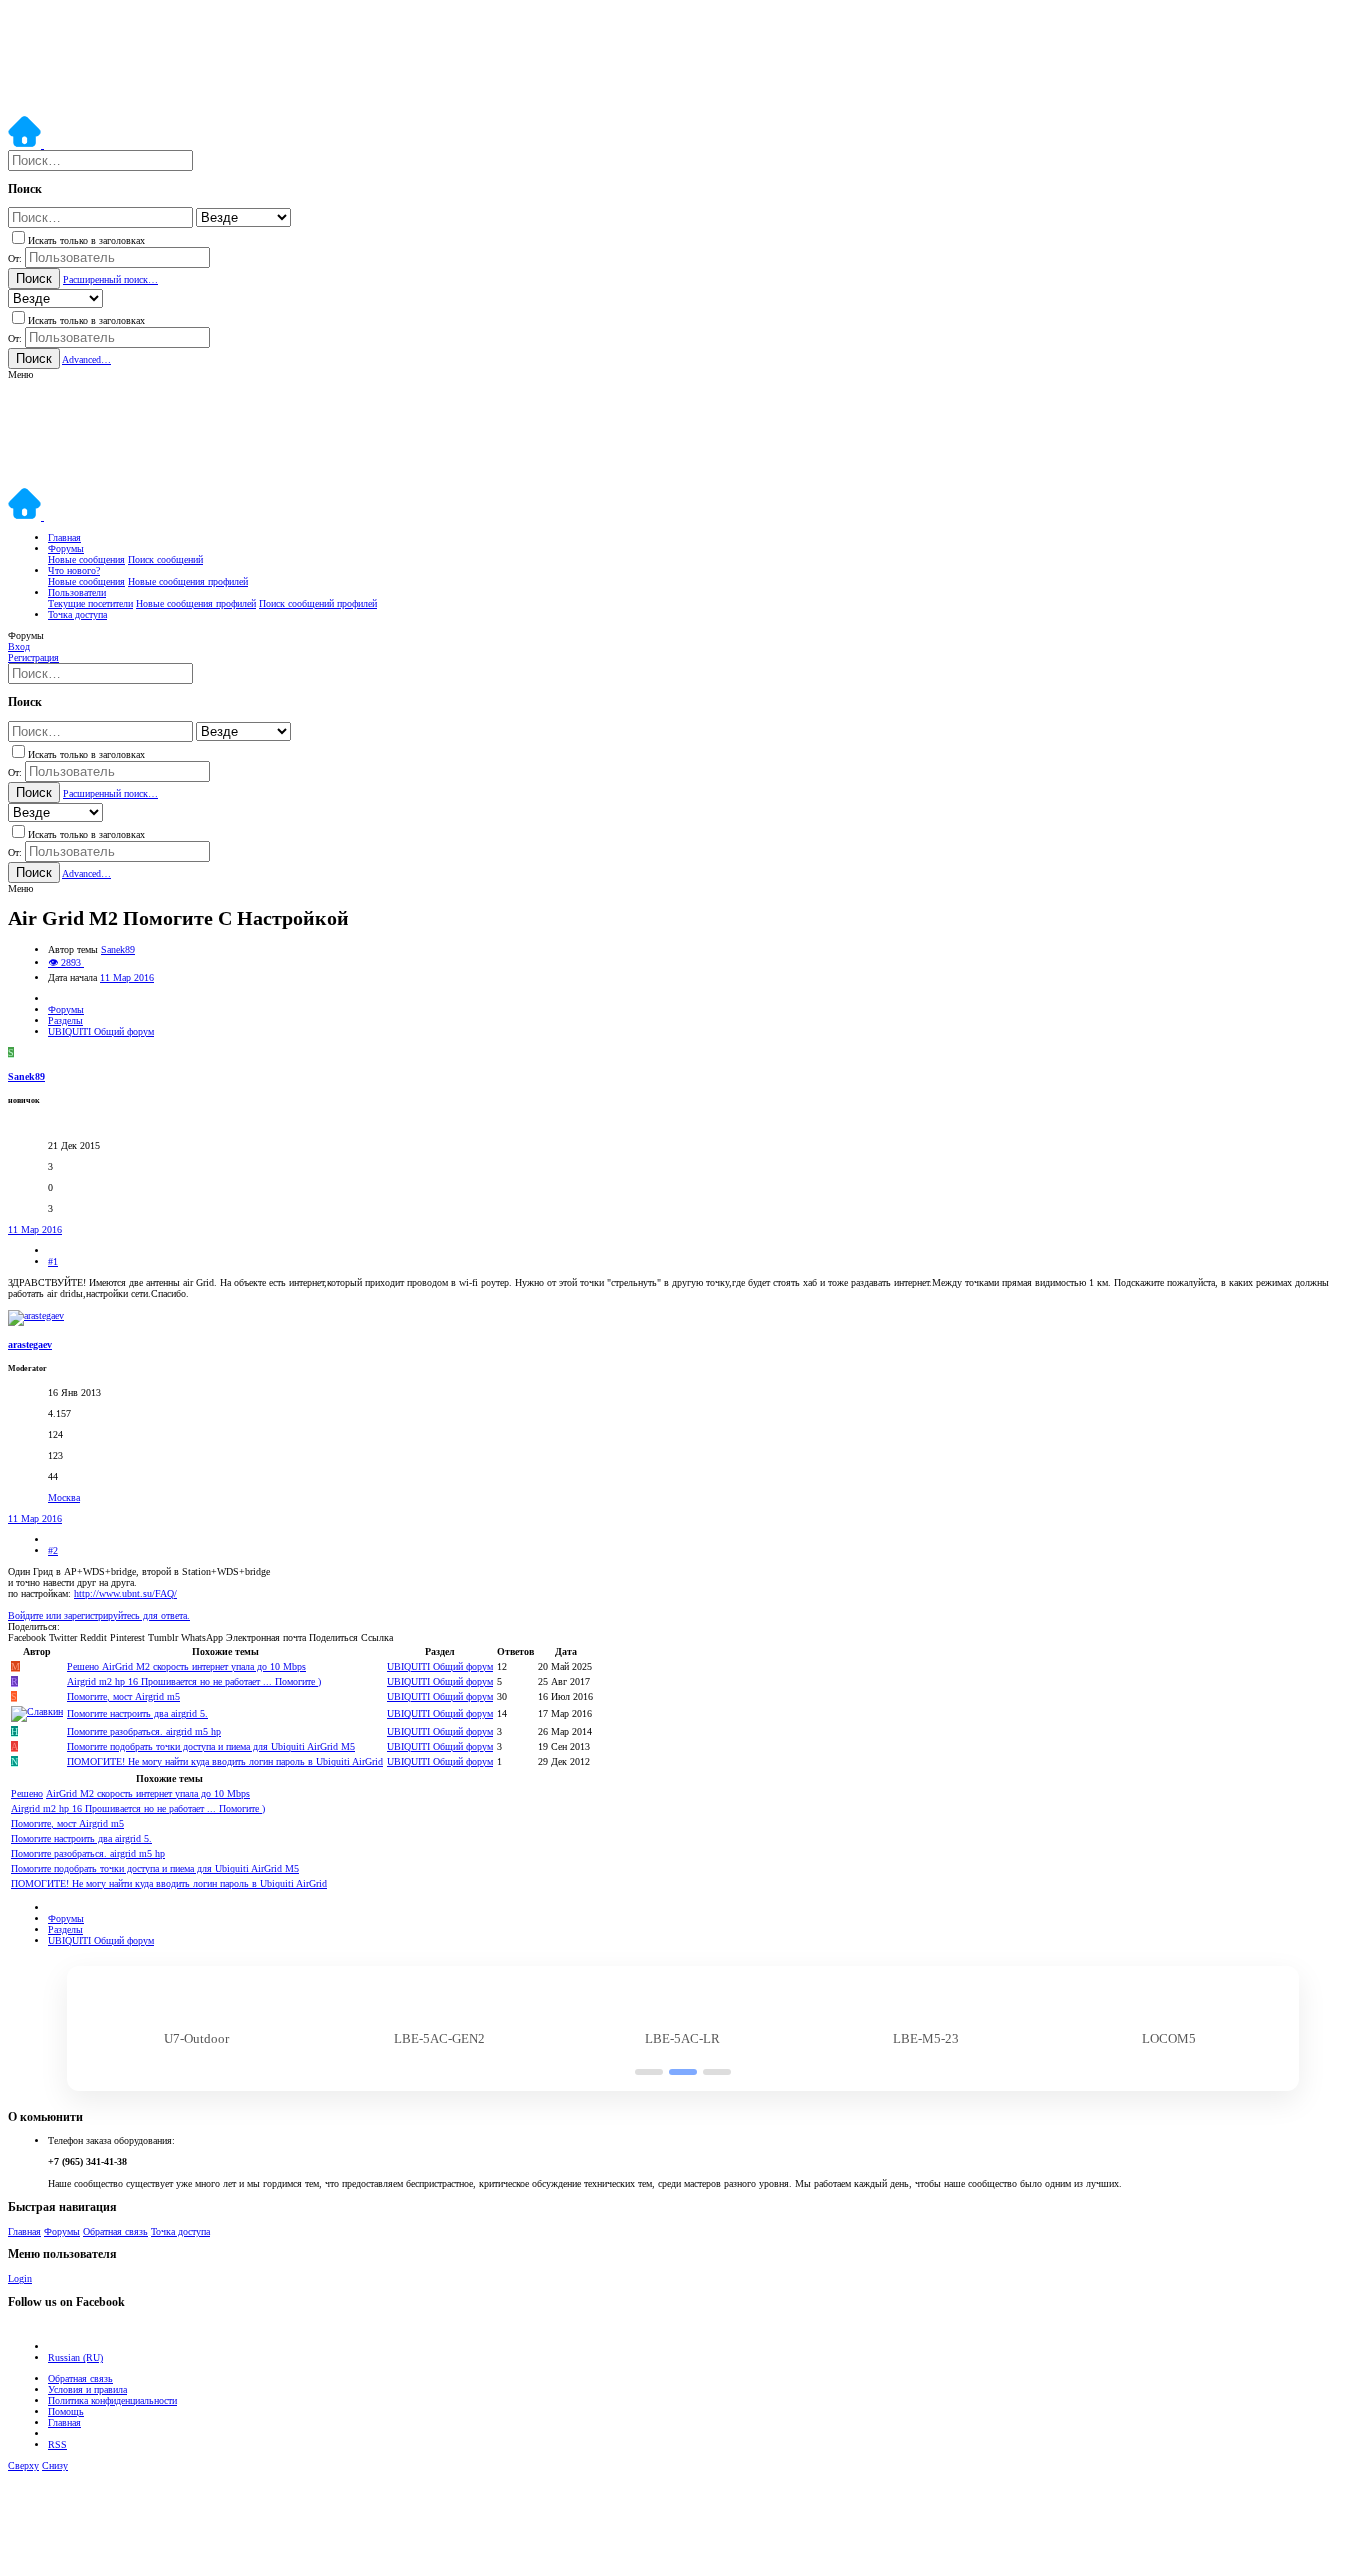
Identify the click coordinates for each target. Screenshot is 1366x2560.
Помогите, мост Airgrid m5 (123, 1696)
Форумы (62, 2231)
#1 (53, 1261)
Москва (64, 1497)
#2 (53, 1550)
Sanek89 (118, 949)
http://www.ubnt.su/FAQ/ (125, 1593)
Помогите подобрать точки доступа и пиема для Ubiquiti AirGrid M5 (211, 1746)
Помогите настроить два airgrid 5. (137, 1713)
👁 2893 (66, 962)
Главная (24, 2231)
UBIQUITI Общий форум (440, 1666)
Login (20, 2278)
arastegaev (30, 1344)
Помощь (66, 2411)
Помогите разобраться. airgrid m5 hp (144, 1731)
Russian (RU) (75, 2357)
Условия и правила (87, 2389)
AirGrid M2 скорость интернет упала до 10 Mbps (186, 1666)
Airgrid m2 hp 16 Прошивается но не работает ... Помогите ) (194, 1681)
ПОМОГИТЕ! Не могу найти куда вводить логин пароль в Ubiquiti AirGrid (225, 1761)
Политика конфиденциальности (112, 2400)
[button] (20, 374)
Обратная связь (115, 2231)
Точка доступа (180, 2231)
